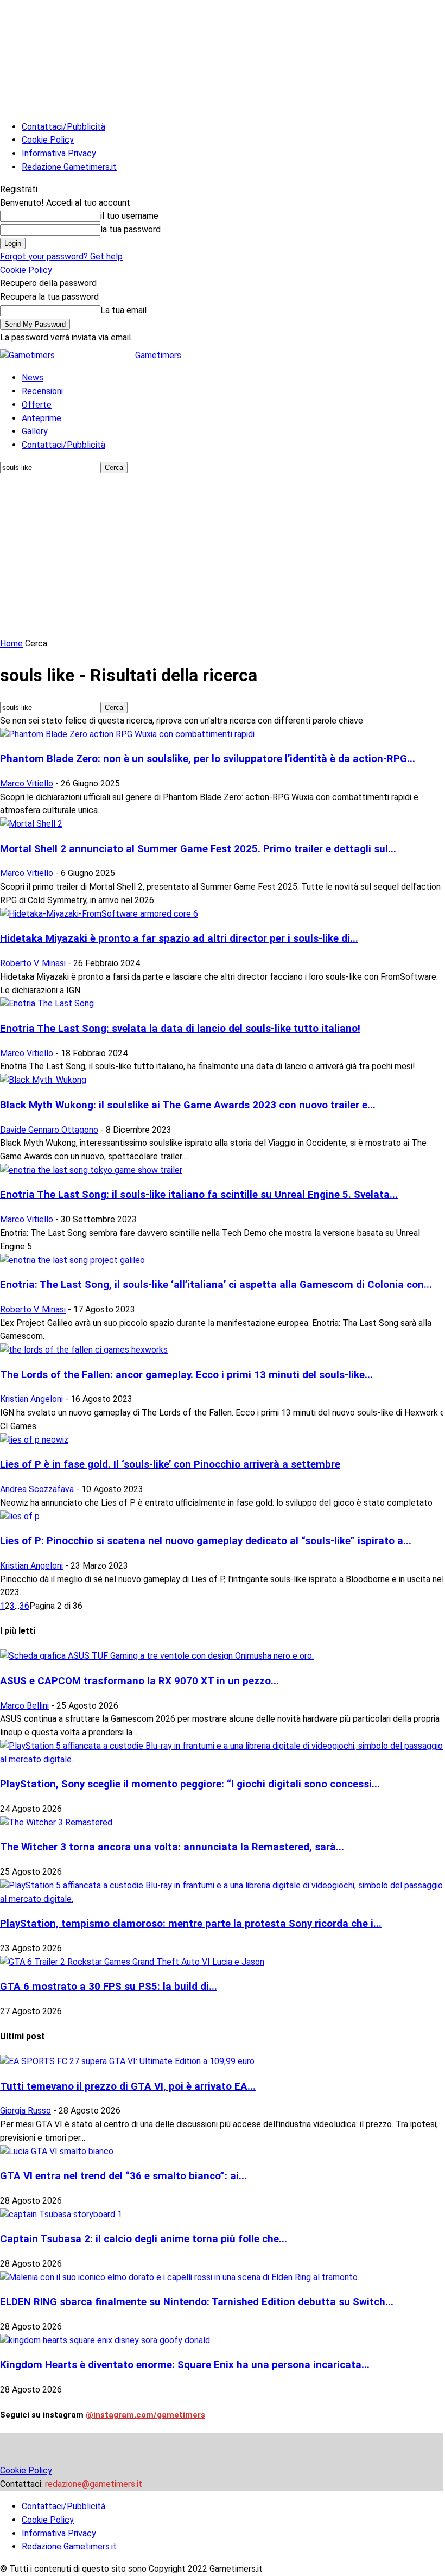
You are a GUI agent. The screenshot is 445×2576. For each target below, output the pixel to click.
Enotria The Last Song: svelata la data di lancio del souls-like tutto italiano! (180, 1029)
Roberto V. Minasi (33, 963)
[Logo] (28, 355)
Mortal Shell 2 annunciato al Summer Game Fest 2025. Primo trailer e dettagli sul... (198, 849)
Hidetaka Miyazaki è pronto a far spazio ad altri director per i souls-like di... (179, 938)
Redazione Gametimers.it (69, 167)
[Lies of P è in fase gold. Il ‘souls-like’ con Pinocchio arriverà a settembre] (34, 1440)
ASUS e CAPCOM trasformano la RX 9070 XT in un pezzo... (139, 1681)
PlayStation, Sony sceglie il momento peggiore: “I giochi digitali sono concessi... (190, 1784)
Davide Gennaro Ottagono (49, 1130)
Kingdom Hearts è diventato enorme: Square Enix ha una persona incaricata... (185, 2365)
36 (24, 1606)
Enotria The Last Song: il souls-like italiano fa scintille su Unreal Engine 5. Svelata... (199, 1195)
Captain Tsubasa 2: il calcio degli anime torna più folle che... (144, 2239)
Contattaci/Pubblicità (63, 127)
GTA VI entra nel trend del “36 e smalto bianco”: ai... (123, 2176)
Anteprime (42, 418)
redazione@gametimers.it (94, 2484)
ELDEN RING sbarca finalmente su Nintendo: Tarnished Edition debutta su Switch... (197, 2302)
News (33, 377)
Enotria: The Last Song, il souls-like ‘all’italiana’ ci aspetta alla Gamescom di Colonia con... (216, 1285)
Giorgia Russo (26, 2111)
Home (11, 643)
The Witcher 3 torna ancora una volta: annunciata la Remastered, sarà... (172, 1847)
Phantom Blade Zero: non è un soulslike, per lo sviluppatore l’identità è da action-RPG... (208, 759)
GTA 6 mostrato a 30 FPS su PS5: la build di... (109, 1987)
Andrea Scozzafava (37, 1489)
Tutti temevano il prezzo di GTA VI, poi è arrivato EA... (128, 2086)
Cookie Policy (48, 140)
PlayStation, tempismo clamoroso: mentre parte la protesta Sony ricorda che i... (191, 1924)
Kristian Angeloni (31, 1399)
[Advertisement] (223, 556)
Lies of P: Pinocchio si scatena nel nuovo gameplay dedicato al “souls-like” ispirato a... (206, 1541)
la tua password (131, 229)
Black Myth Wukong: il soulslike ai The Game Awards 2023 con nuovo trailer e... (188, 1105)
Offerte (37, 405)
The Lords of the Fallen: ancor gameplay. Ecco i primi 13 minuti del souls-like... (186, 1375)
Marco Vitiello (27, 783)
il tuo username (129, 216)
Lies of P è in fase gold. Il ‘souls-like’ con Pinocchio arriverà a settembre (170, 1464)
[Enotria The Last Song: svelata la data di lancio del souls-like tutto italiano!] (47, 1003)
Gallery (35, 431)
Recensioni (42, 391)
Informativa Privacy (59, 153)
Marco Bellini (24, 1706)
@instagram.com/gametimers (145, 2415)
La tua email (123, 310)
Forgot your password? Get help (61, 256)
